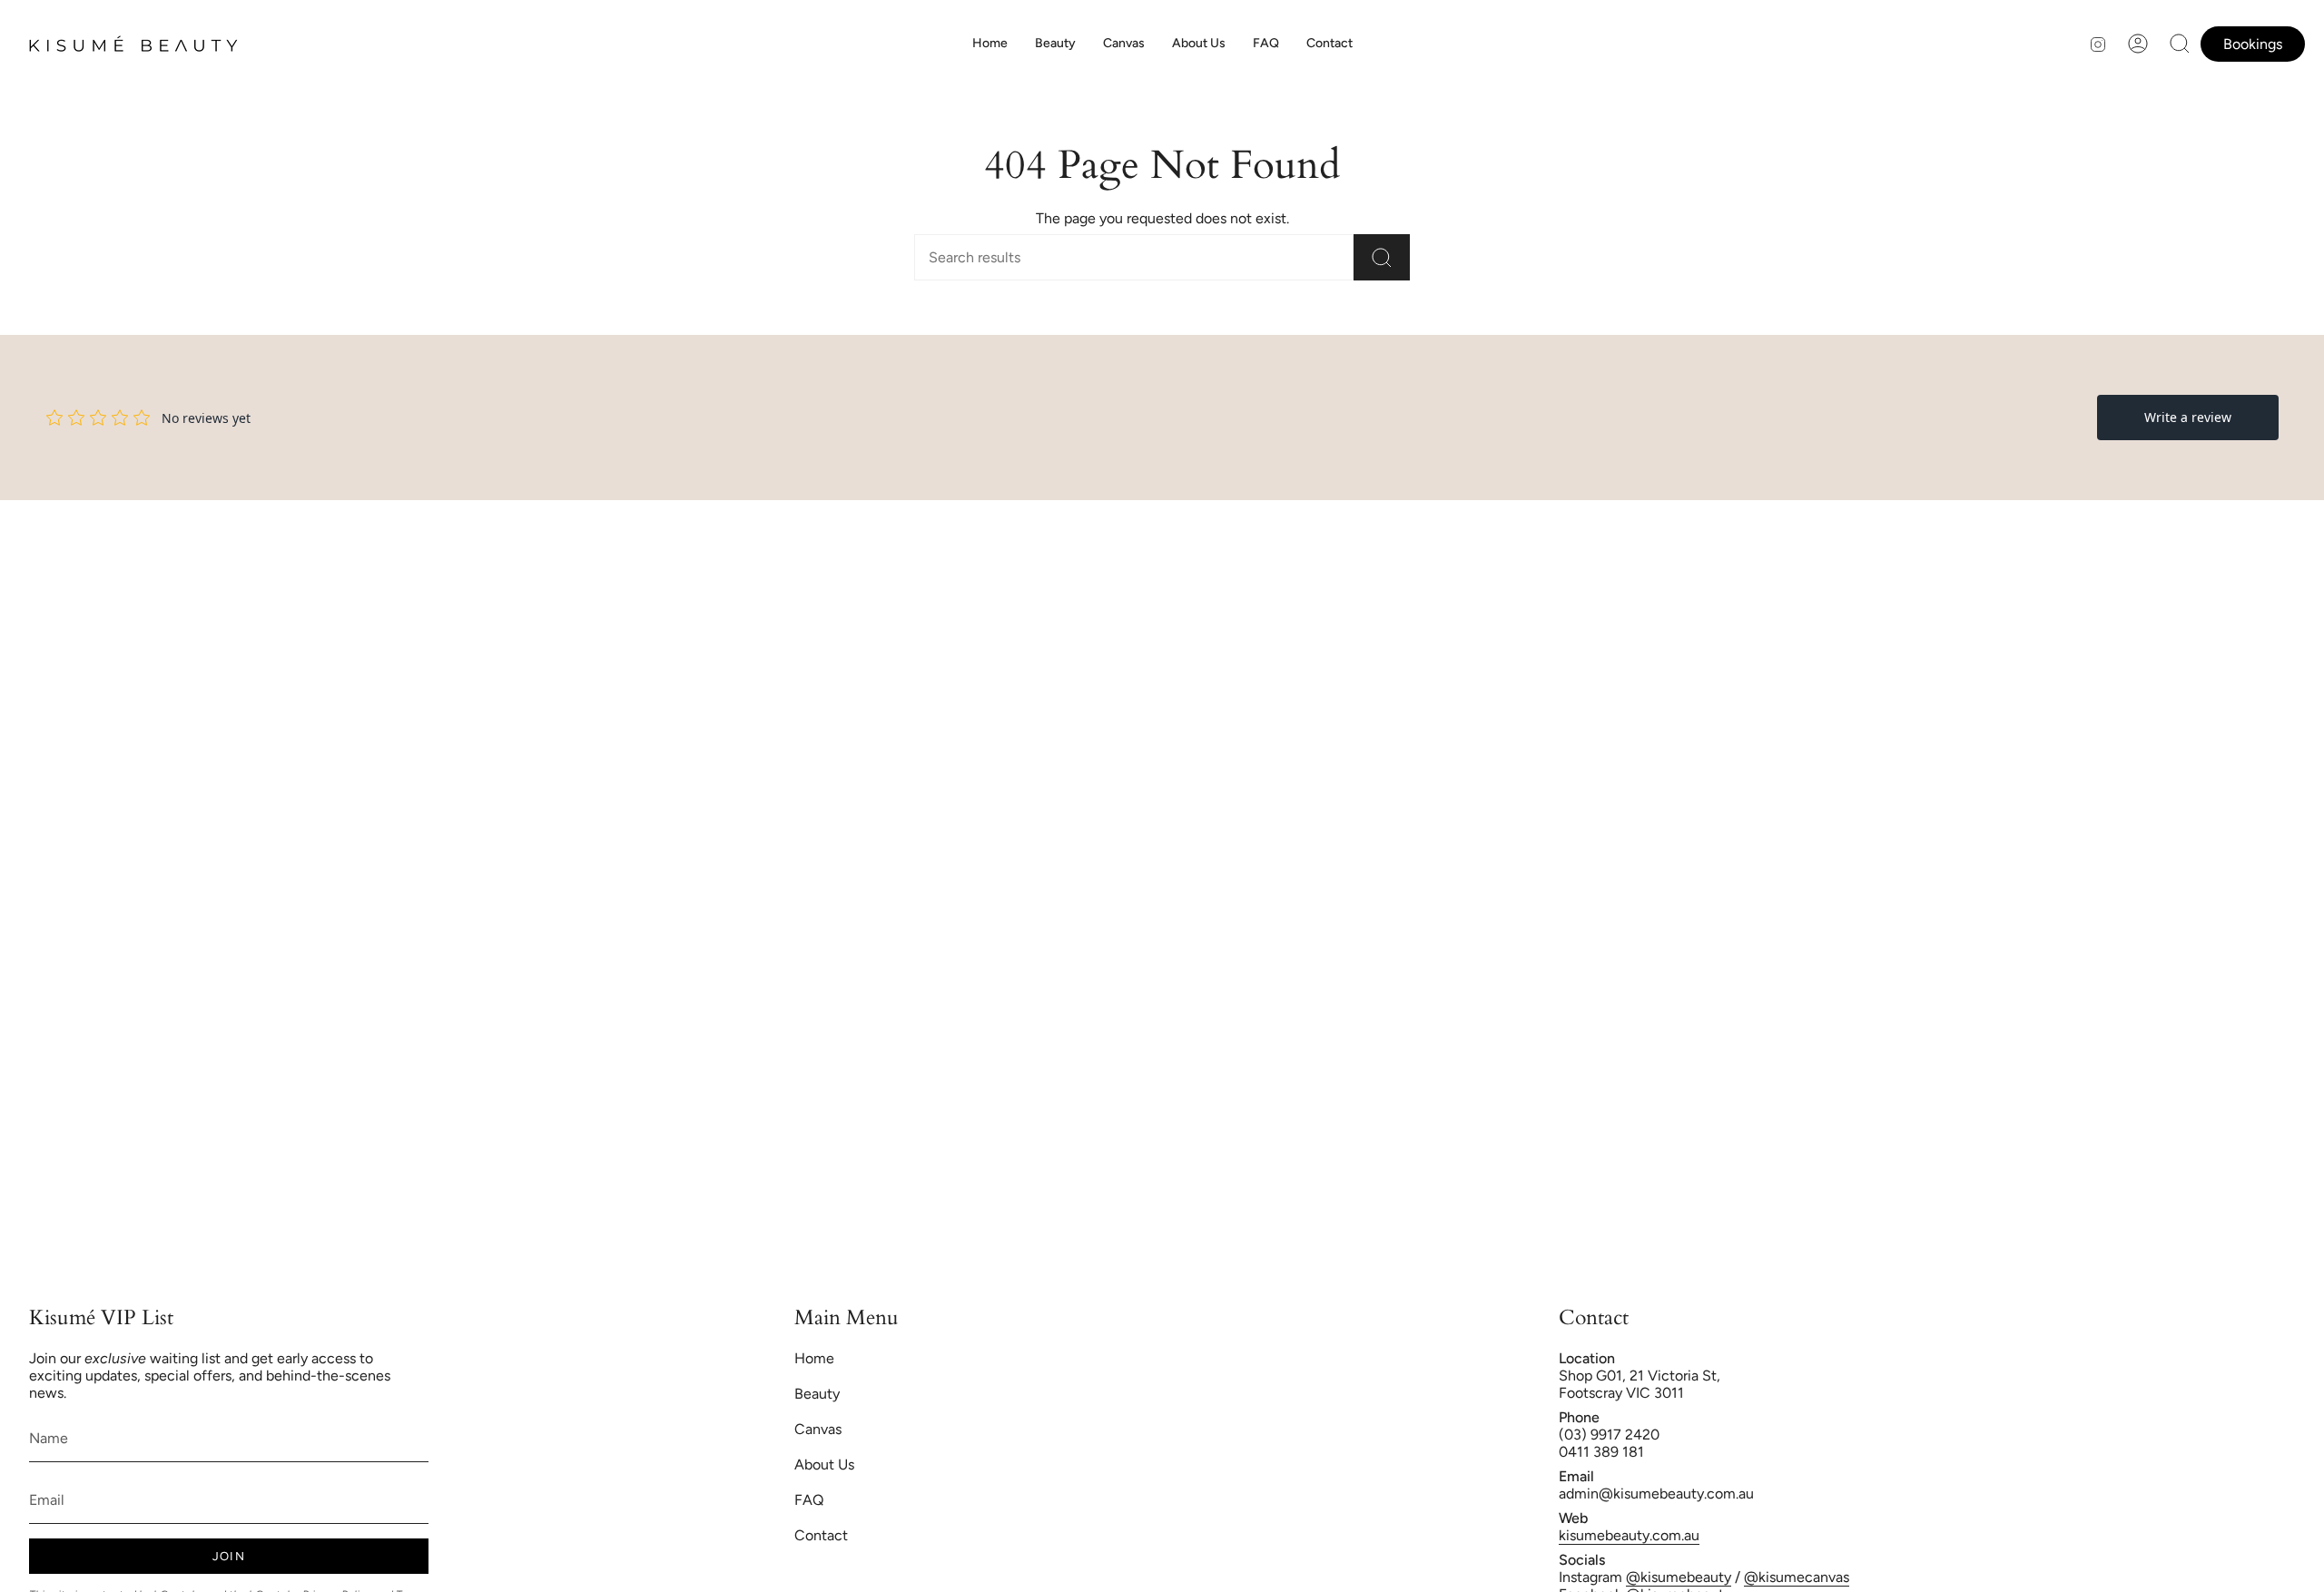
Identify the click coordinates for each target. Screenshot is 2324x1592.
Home (814, 1358)
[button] (1055, 44)
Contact (821, 1535)
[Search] (1382, 257)
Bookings (2253, 44)
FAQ (809, 1500)
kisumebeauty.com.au (1629, 1535)
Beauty (817, 1394)
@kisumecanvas (1797, 1577)
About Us (824, 1464)
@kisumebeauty (1679, 1577)
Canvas (818, 1429)
